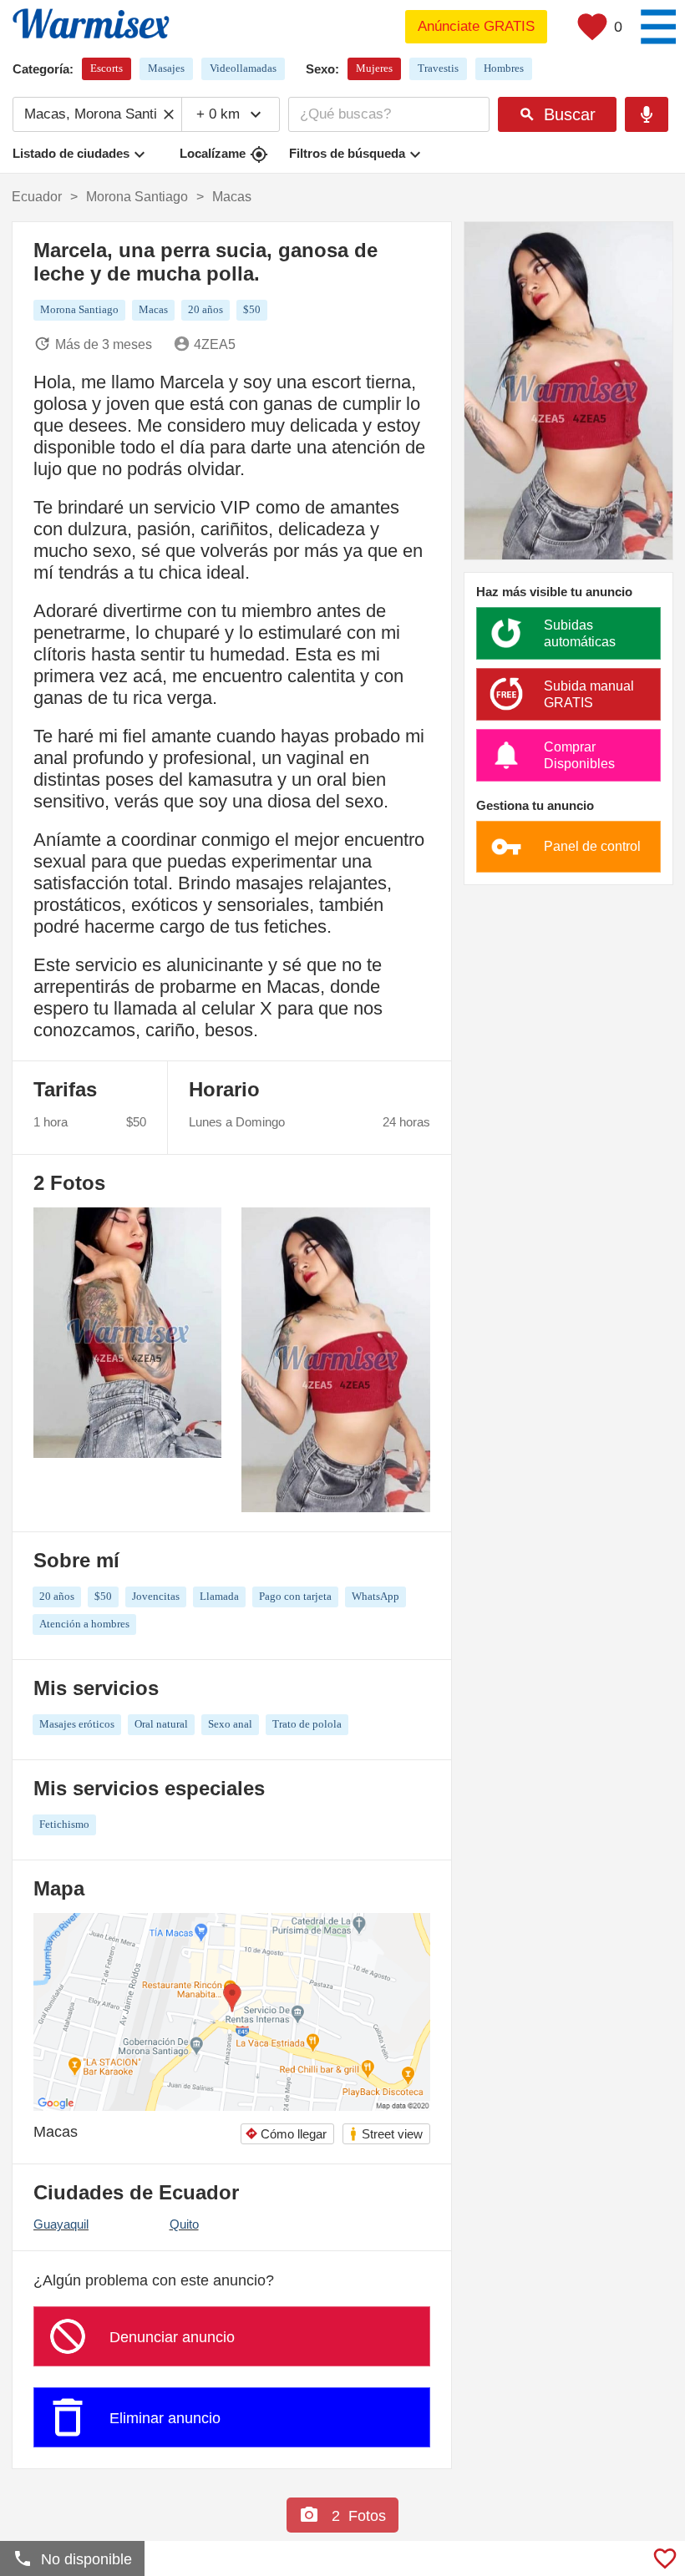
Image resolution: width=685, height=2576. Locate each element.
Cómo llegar (286, 2134)
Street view (386, 2134)
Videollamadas (243, 68)
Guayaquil (61, 2224)
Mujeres (374, 68)
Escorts (107, 68)
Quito (184, 2224)
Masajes (166, 68)
